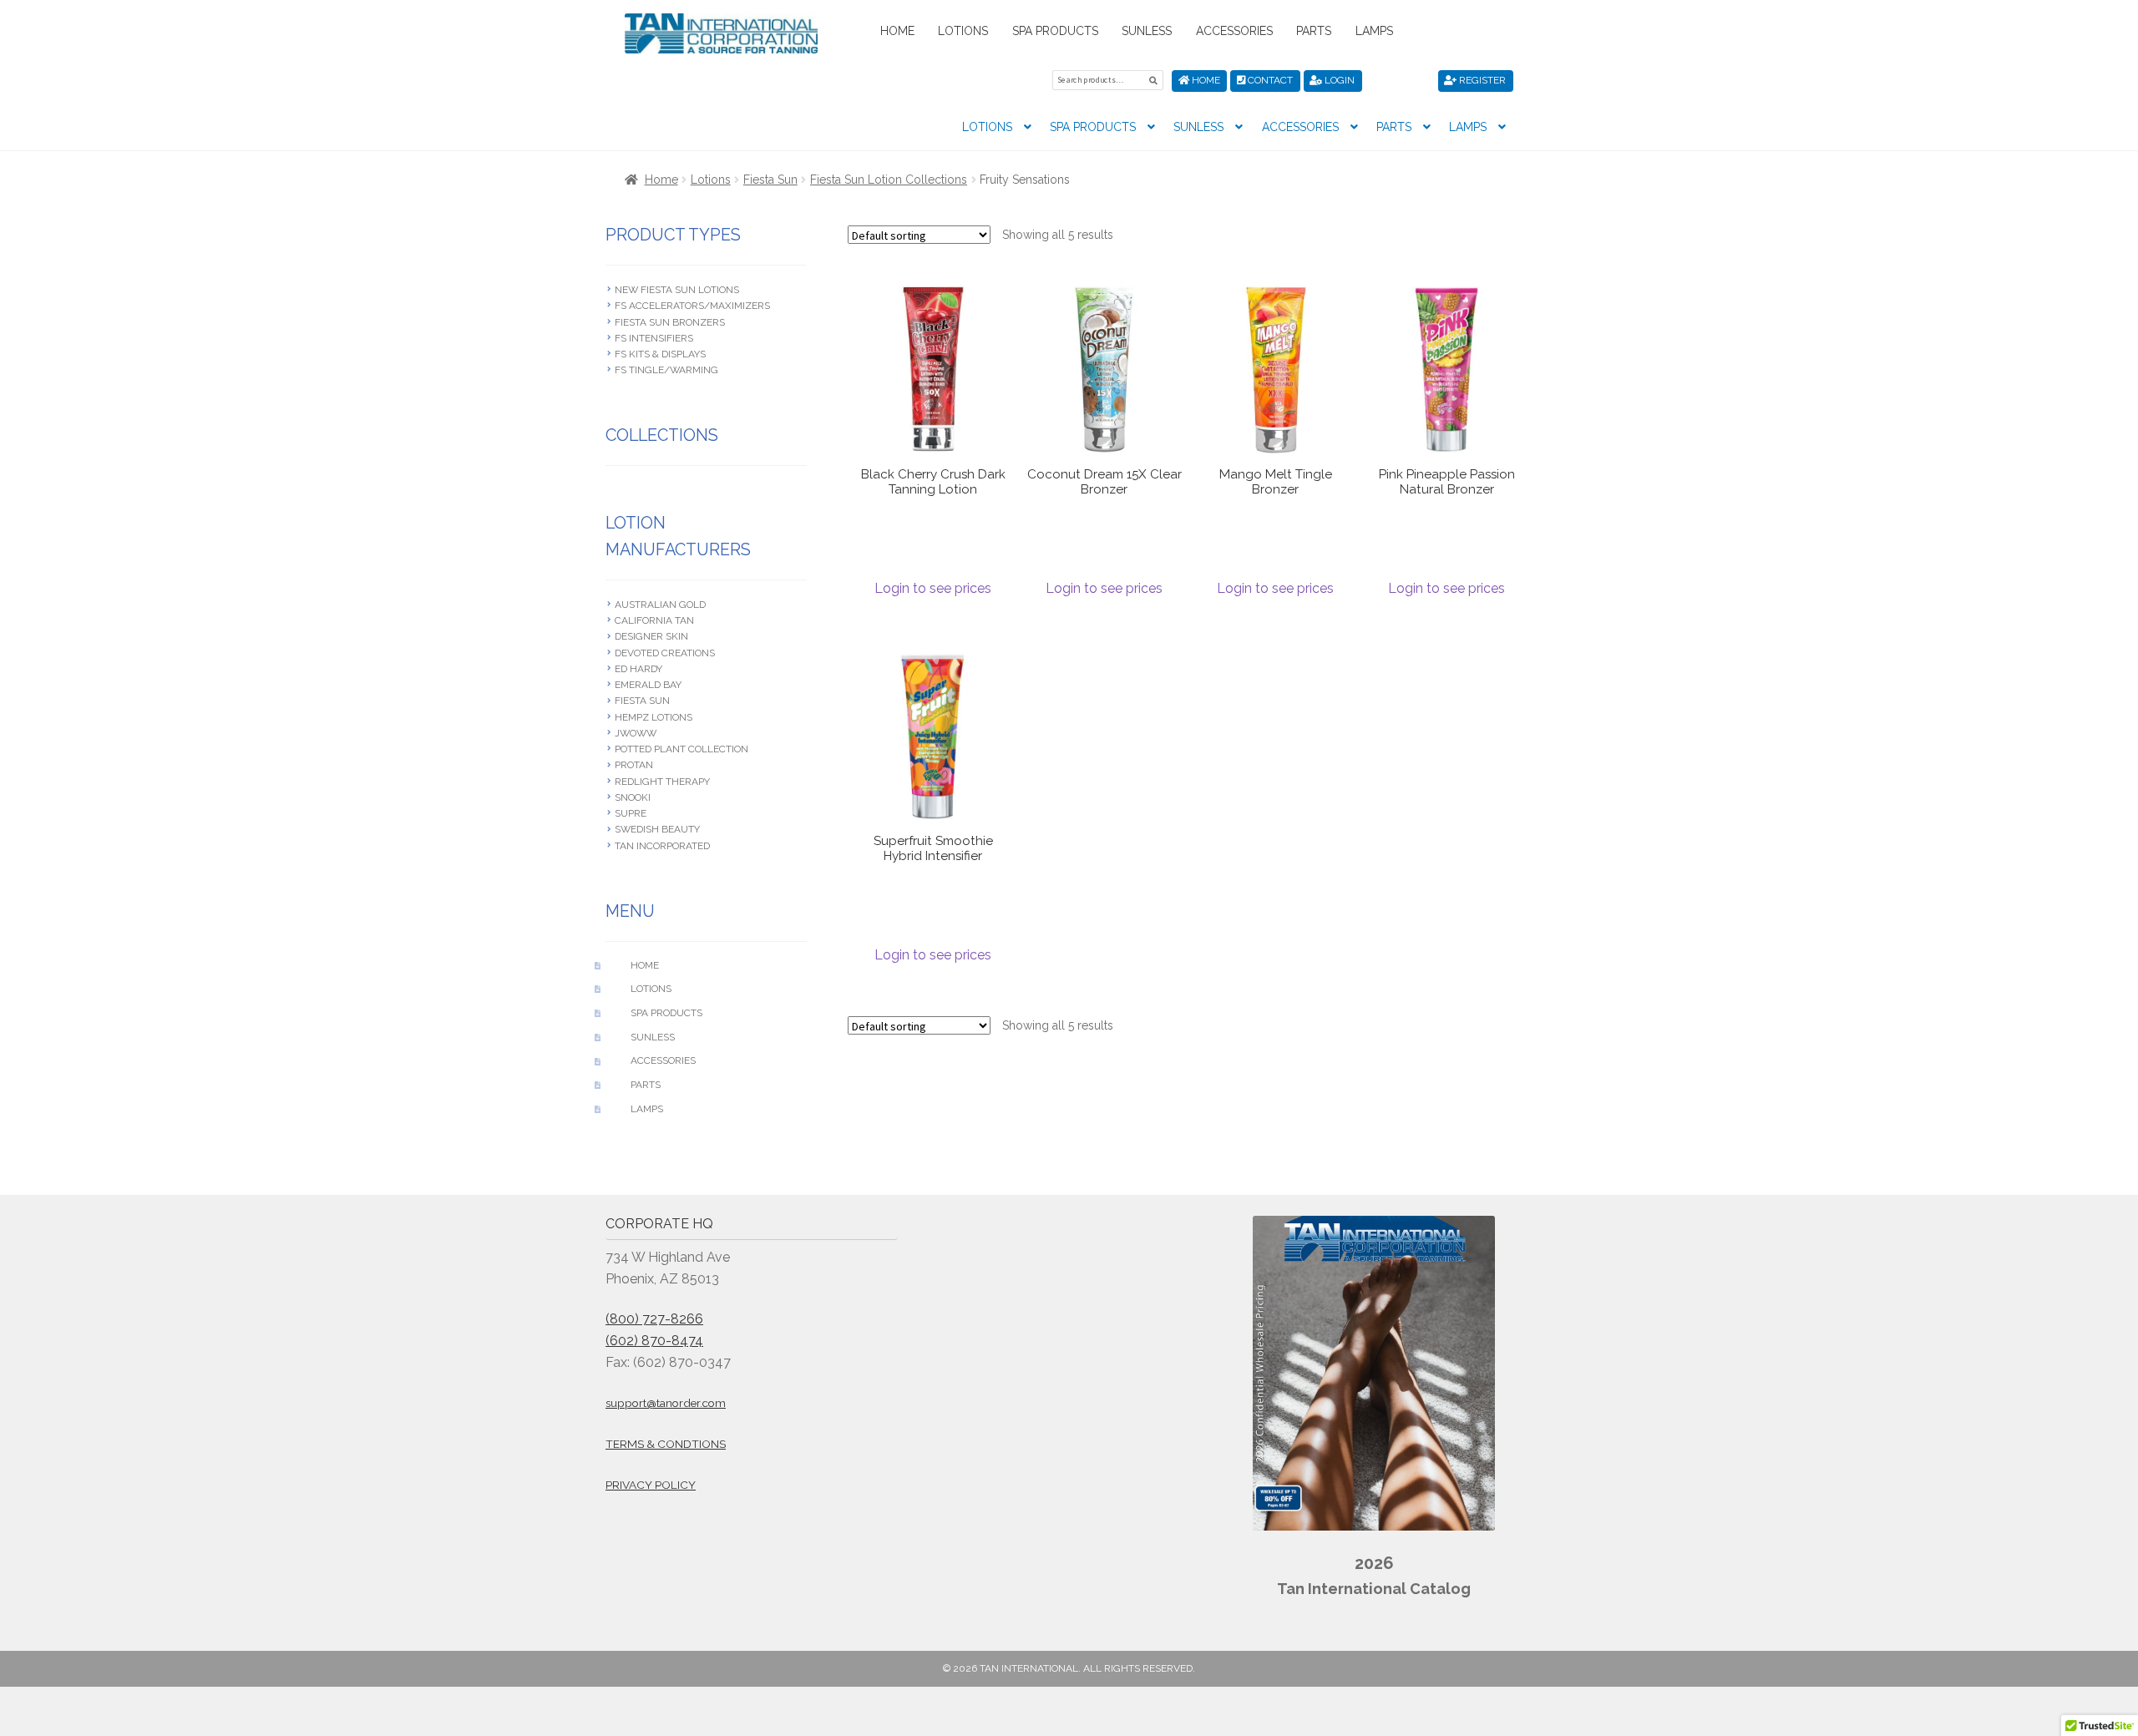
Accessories (1234, 31)
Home (897, 31)
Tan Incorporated (662, 846)
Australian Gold (660, 605)
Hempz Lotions (654, 717)
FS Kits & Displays (660, 354)
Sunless (1147, 31)
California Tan (654, 620)
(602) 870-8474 (654, 1341)
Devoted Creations (665, 653)
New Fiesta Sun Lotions (677, 290)
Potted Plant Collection (681, 749)
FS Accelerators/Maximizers (692, 306)
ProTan (634, 765)
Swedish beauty (657, 829)
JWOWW (636, 733)
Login (1338, 80)
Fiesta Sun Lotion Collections (889, 180)
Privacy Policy (651, 1485)
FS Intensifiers (654, 338)
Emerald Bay (648, 685)
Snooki (633, 797)
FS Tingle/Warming (666, 370)
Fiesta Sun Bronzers (670, 322)
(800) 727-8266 (654, 1319)
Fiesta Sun (770, 180)
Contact (1269, 80)
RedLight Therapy (662, 782)
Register (1481, 80)
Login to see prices (933, 588)
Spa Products (1055, 31)
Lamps (1374, 31)
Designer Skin (651, 636)
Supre (631, 813)
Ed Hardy (638, 669)
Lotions (963, 31)
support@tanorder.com (666, 1403)
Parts (1314, 31)
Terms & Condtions (666, 1444)
